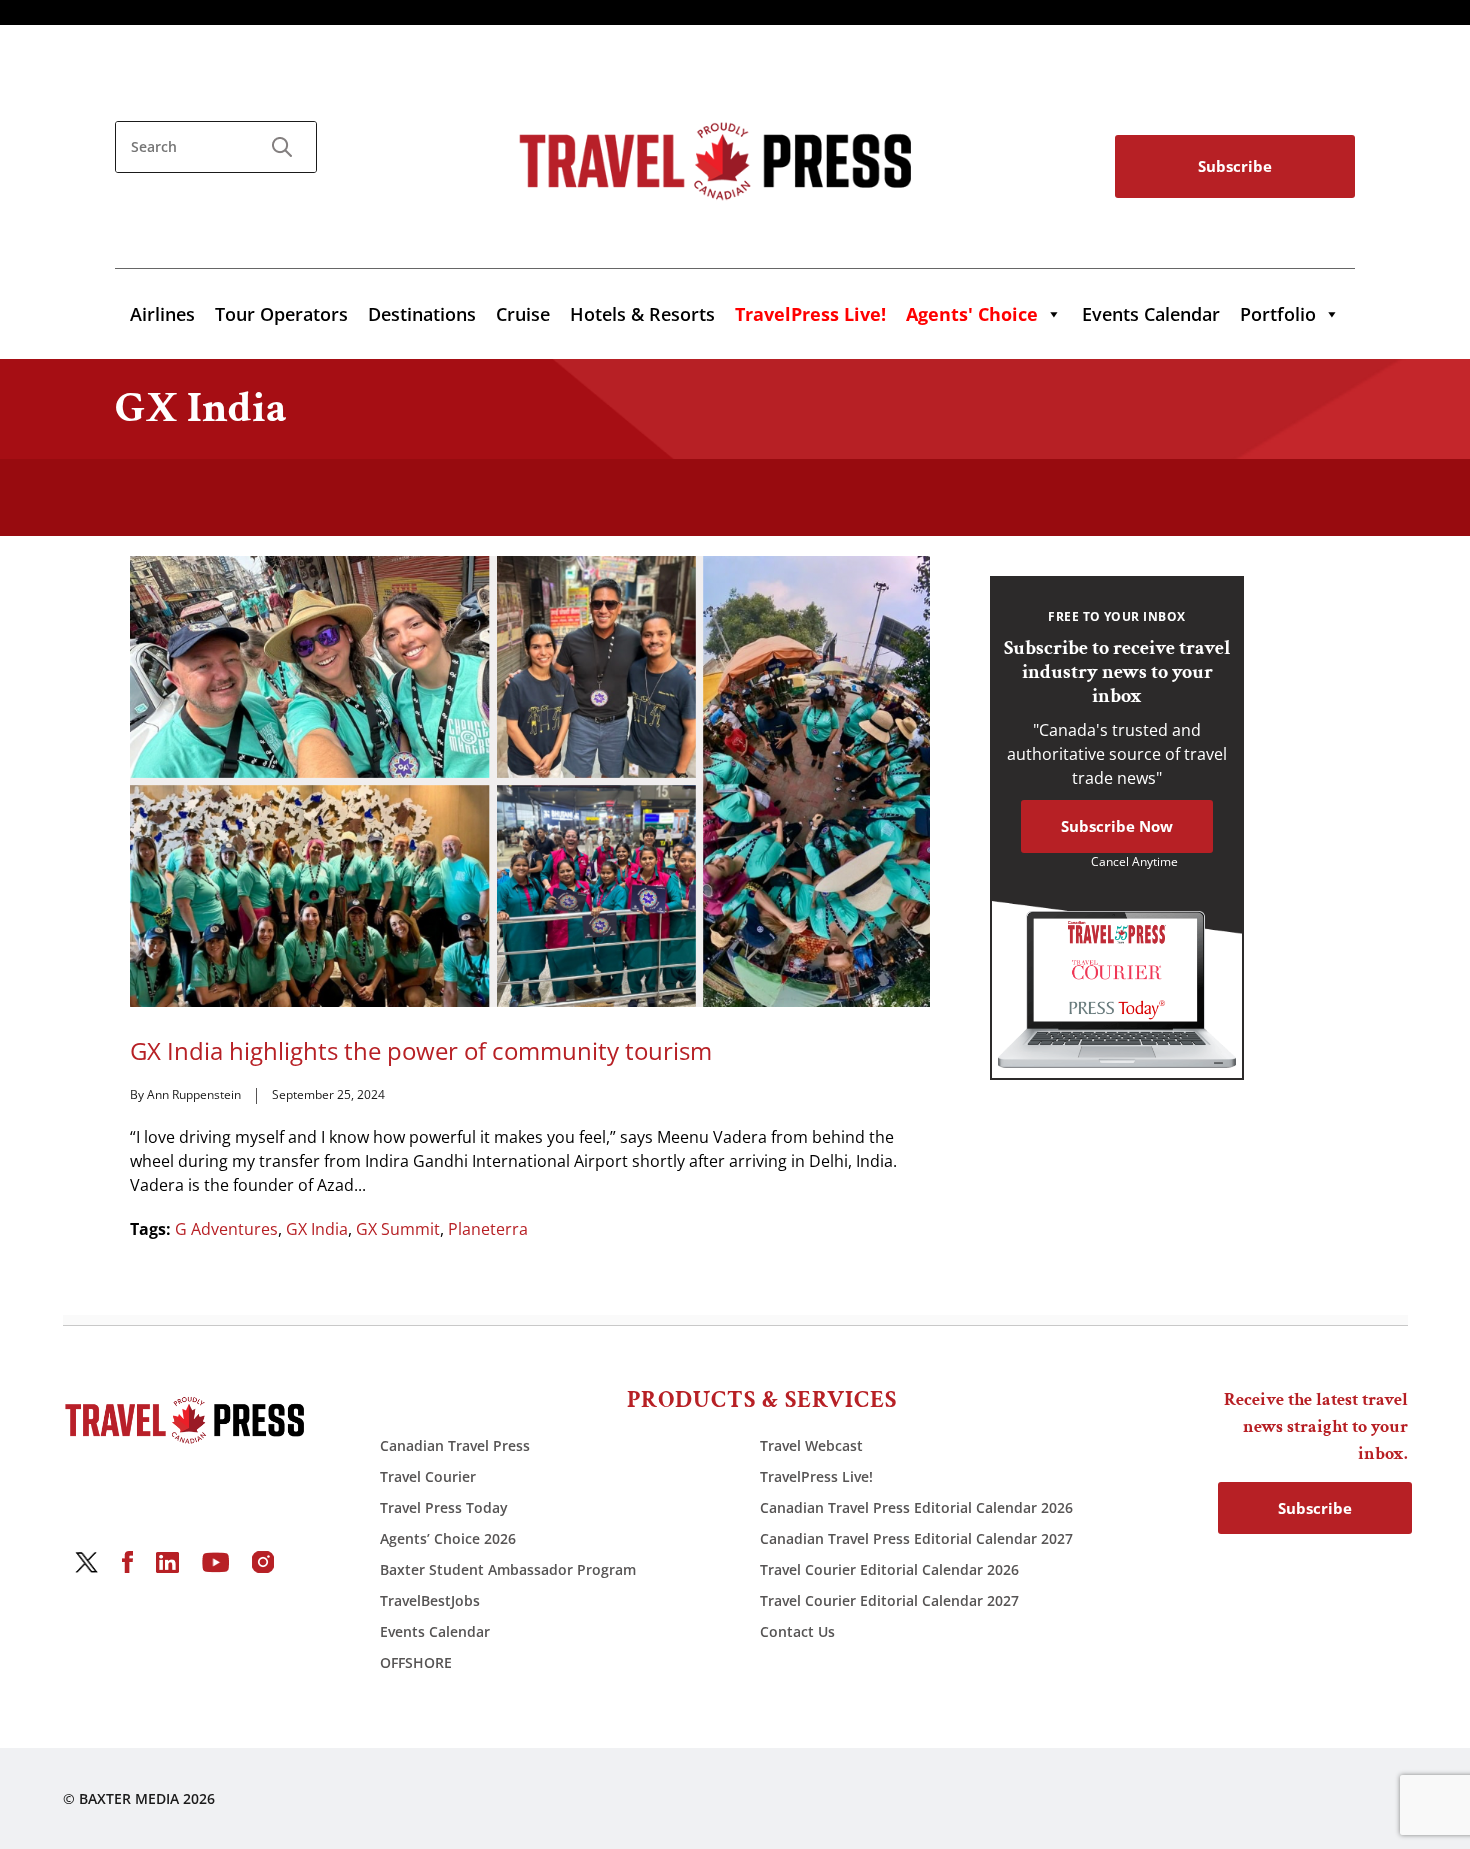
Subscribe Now (1117, 826)
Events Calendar (1151, 314)
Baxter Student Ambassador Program (508, 1569)
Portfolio (1278, 314)
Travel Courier (428, 1476)
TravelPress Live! (816, 1476)
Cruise (523, 314)
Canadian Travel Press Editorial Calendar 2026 (916, 1507)
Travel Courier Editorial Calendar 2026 (889, 1569)
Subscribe (1235, 166)
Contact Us (797, 1631)
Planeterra (488, 1229)
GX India (317, 1229)
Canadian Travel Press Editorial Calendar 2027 (916, 1538)
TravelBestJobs (430, 1600)
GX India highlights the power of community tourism (421, 1051)
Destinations (422, 314)
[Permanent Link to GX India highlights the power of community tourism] (530, 780)
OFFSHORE (416, 1662)
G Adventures (226, 1229)
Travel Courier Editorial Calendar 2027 (889, 1600)
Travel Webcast (811, 1445)
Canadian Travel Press (455, 1445)
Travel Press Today (444, 1507)
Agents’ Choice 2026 (448, 1538)
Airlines (162, 314)
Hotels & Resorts (642, 314)
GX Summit (398, 1229)
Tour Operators (281, 314)
